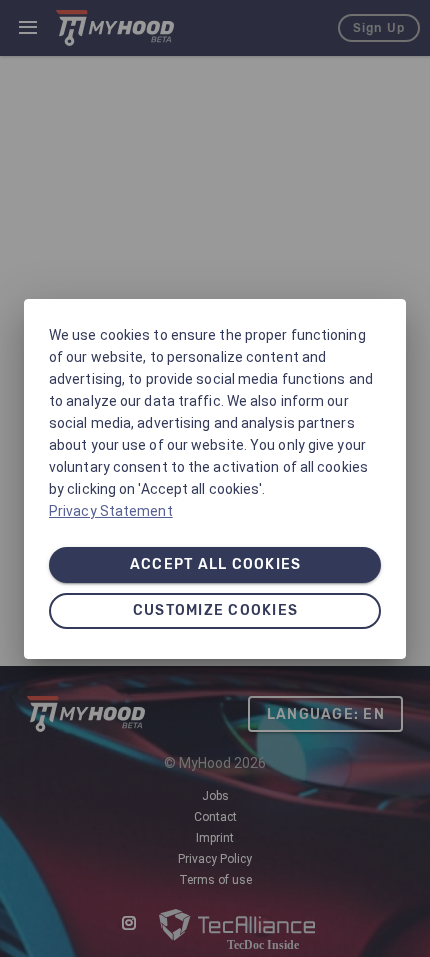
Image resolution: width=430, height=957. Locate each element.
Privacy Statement (111, 511)
